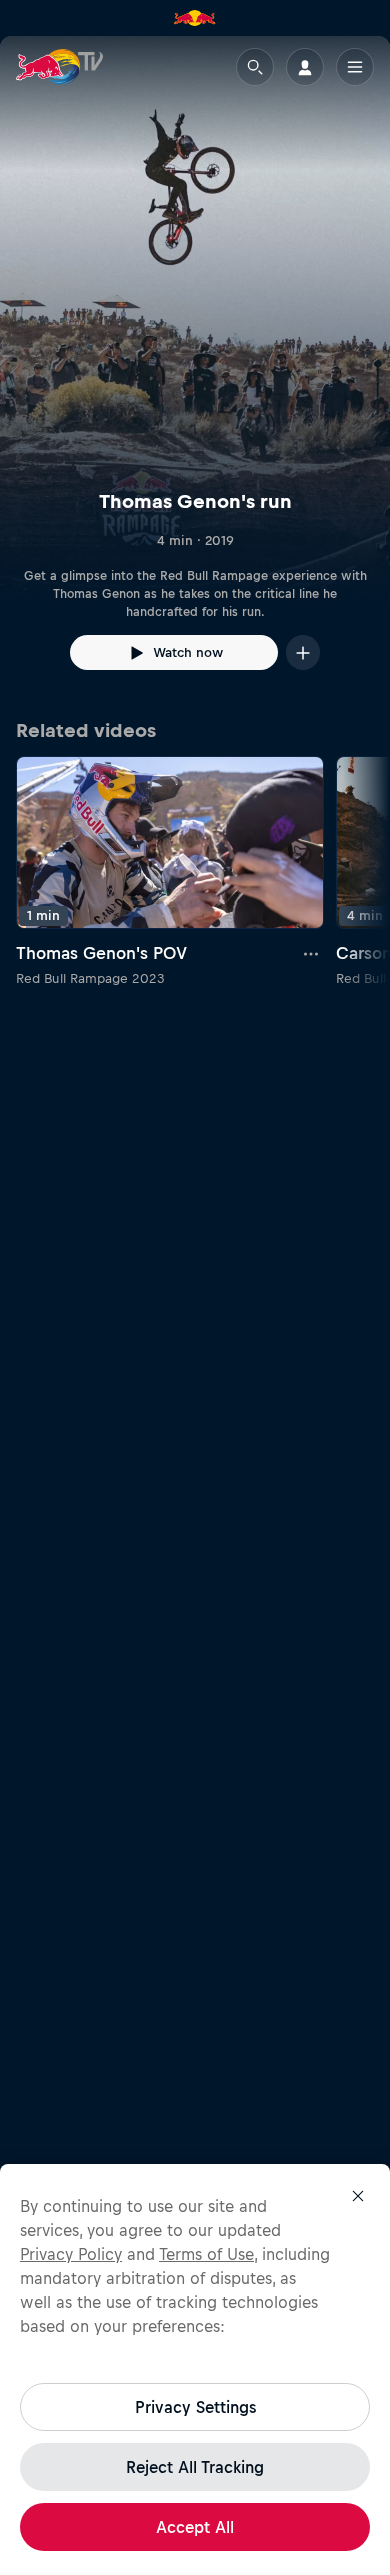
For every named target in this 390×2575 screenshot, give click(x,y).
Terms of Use (206, 2254)
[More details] (312, 953)
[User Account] (305, 67)
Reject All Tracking (195, 2467)
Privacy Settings (195, 2407)
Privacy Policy (71, 2254)
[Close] (358, 2196)
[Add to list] (303, 652)
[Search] (255, 67)
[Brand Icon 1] (195, 18)
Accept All (195, 2527)
